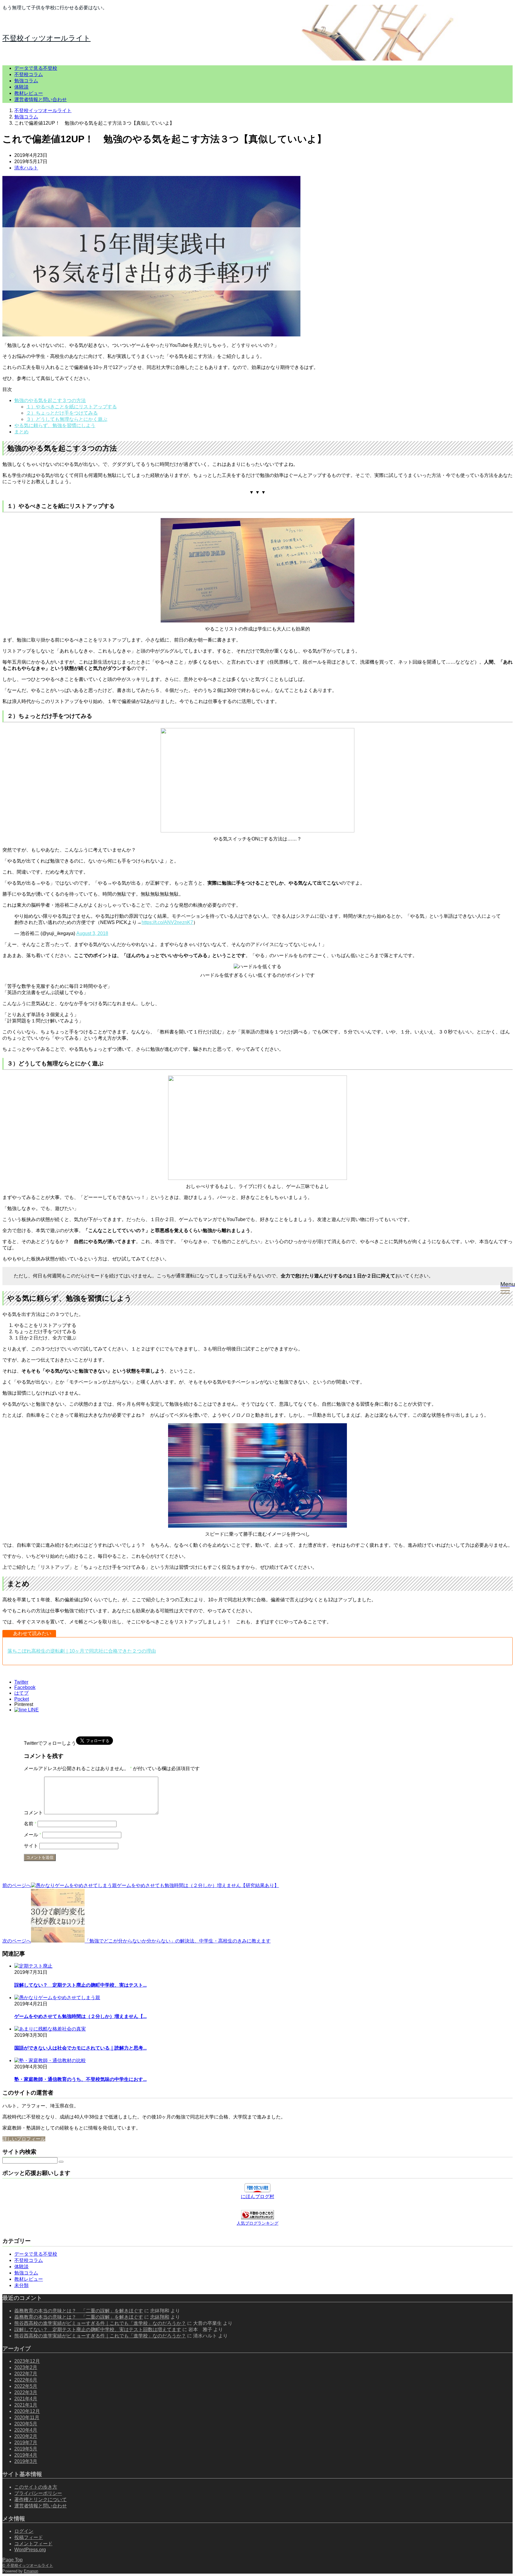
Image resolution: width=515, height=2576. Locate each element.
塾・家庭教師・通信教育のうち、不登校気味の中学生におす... (80, 2079)
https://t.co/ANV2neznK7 (167, 922)
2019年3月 (26, 2461)
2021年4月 (26, 2399)
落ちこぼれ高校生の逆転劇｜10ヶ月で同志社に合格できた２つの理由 (82, 1651)
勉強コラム (26, 81)
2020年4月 (26, 2430)
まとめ (21, 432)
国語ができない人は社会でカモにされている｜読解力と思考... (80, 2048)
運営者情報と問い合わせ (41, 99)
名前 (30, 1824)
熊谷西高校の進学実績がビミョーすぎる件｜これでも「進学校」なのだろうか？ (100, 2323)
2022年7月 (26, 2374)
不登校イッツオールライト (46, 38)
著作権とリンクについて (41, 2499)
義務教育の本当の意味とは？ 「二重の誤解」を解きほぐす (79, 2311)
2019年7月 (26, 2443)
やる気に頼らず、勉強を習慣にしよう (55, 425)
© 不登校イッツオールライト (28, 2565)
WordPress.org (30, 2550)
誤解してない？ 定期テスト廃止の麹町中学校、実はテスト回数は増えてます (98, 2329)
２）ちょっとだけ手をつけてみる (62, 413)
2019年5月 (26, 2449)
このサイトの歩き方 (36, 2487)
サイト (31, 1846)
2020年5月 (26, 2424)
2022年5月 (26, 2386)
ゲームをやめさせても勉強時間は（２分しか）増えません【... (80, 2016)
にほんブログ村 (257, 2196)
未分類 (21, 2285)
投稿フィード (29, 2537)
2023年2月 (26, 2367)
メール (32, 1835)
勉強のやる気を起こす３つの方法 (50, 400)
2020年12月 (27, 2411)
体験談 (21, 87)
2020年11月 (27, 2417)
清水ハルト (26, 168)
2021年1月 (26, 2405)
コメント (33, 1813)
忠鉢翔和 (160, 2317)
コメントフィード (33, 2544)
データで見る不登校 (36, 68)
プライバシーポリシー (38, 2493)
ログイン (24, 2531)
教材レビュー (29, 93)
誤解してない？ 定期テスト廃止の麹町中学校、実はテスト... (80, 1985)
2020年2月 (26, 2436)
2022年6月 (26, 2380)
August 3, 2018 (92, 933)
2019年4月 (26, 2455)
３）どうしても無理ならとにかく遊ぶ (67, 419)
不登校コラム (29, 74)
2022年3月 (26, 2392)
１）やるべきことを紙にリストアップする (72, 407)
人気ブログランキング (257, 2223)
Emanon (31, 2571)
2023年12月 (27, 2361)
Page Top (13, 2560)
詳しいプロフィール (24, 2139)
